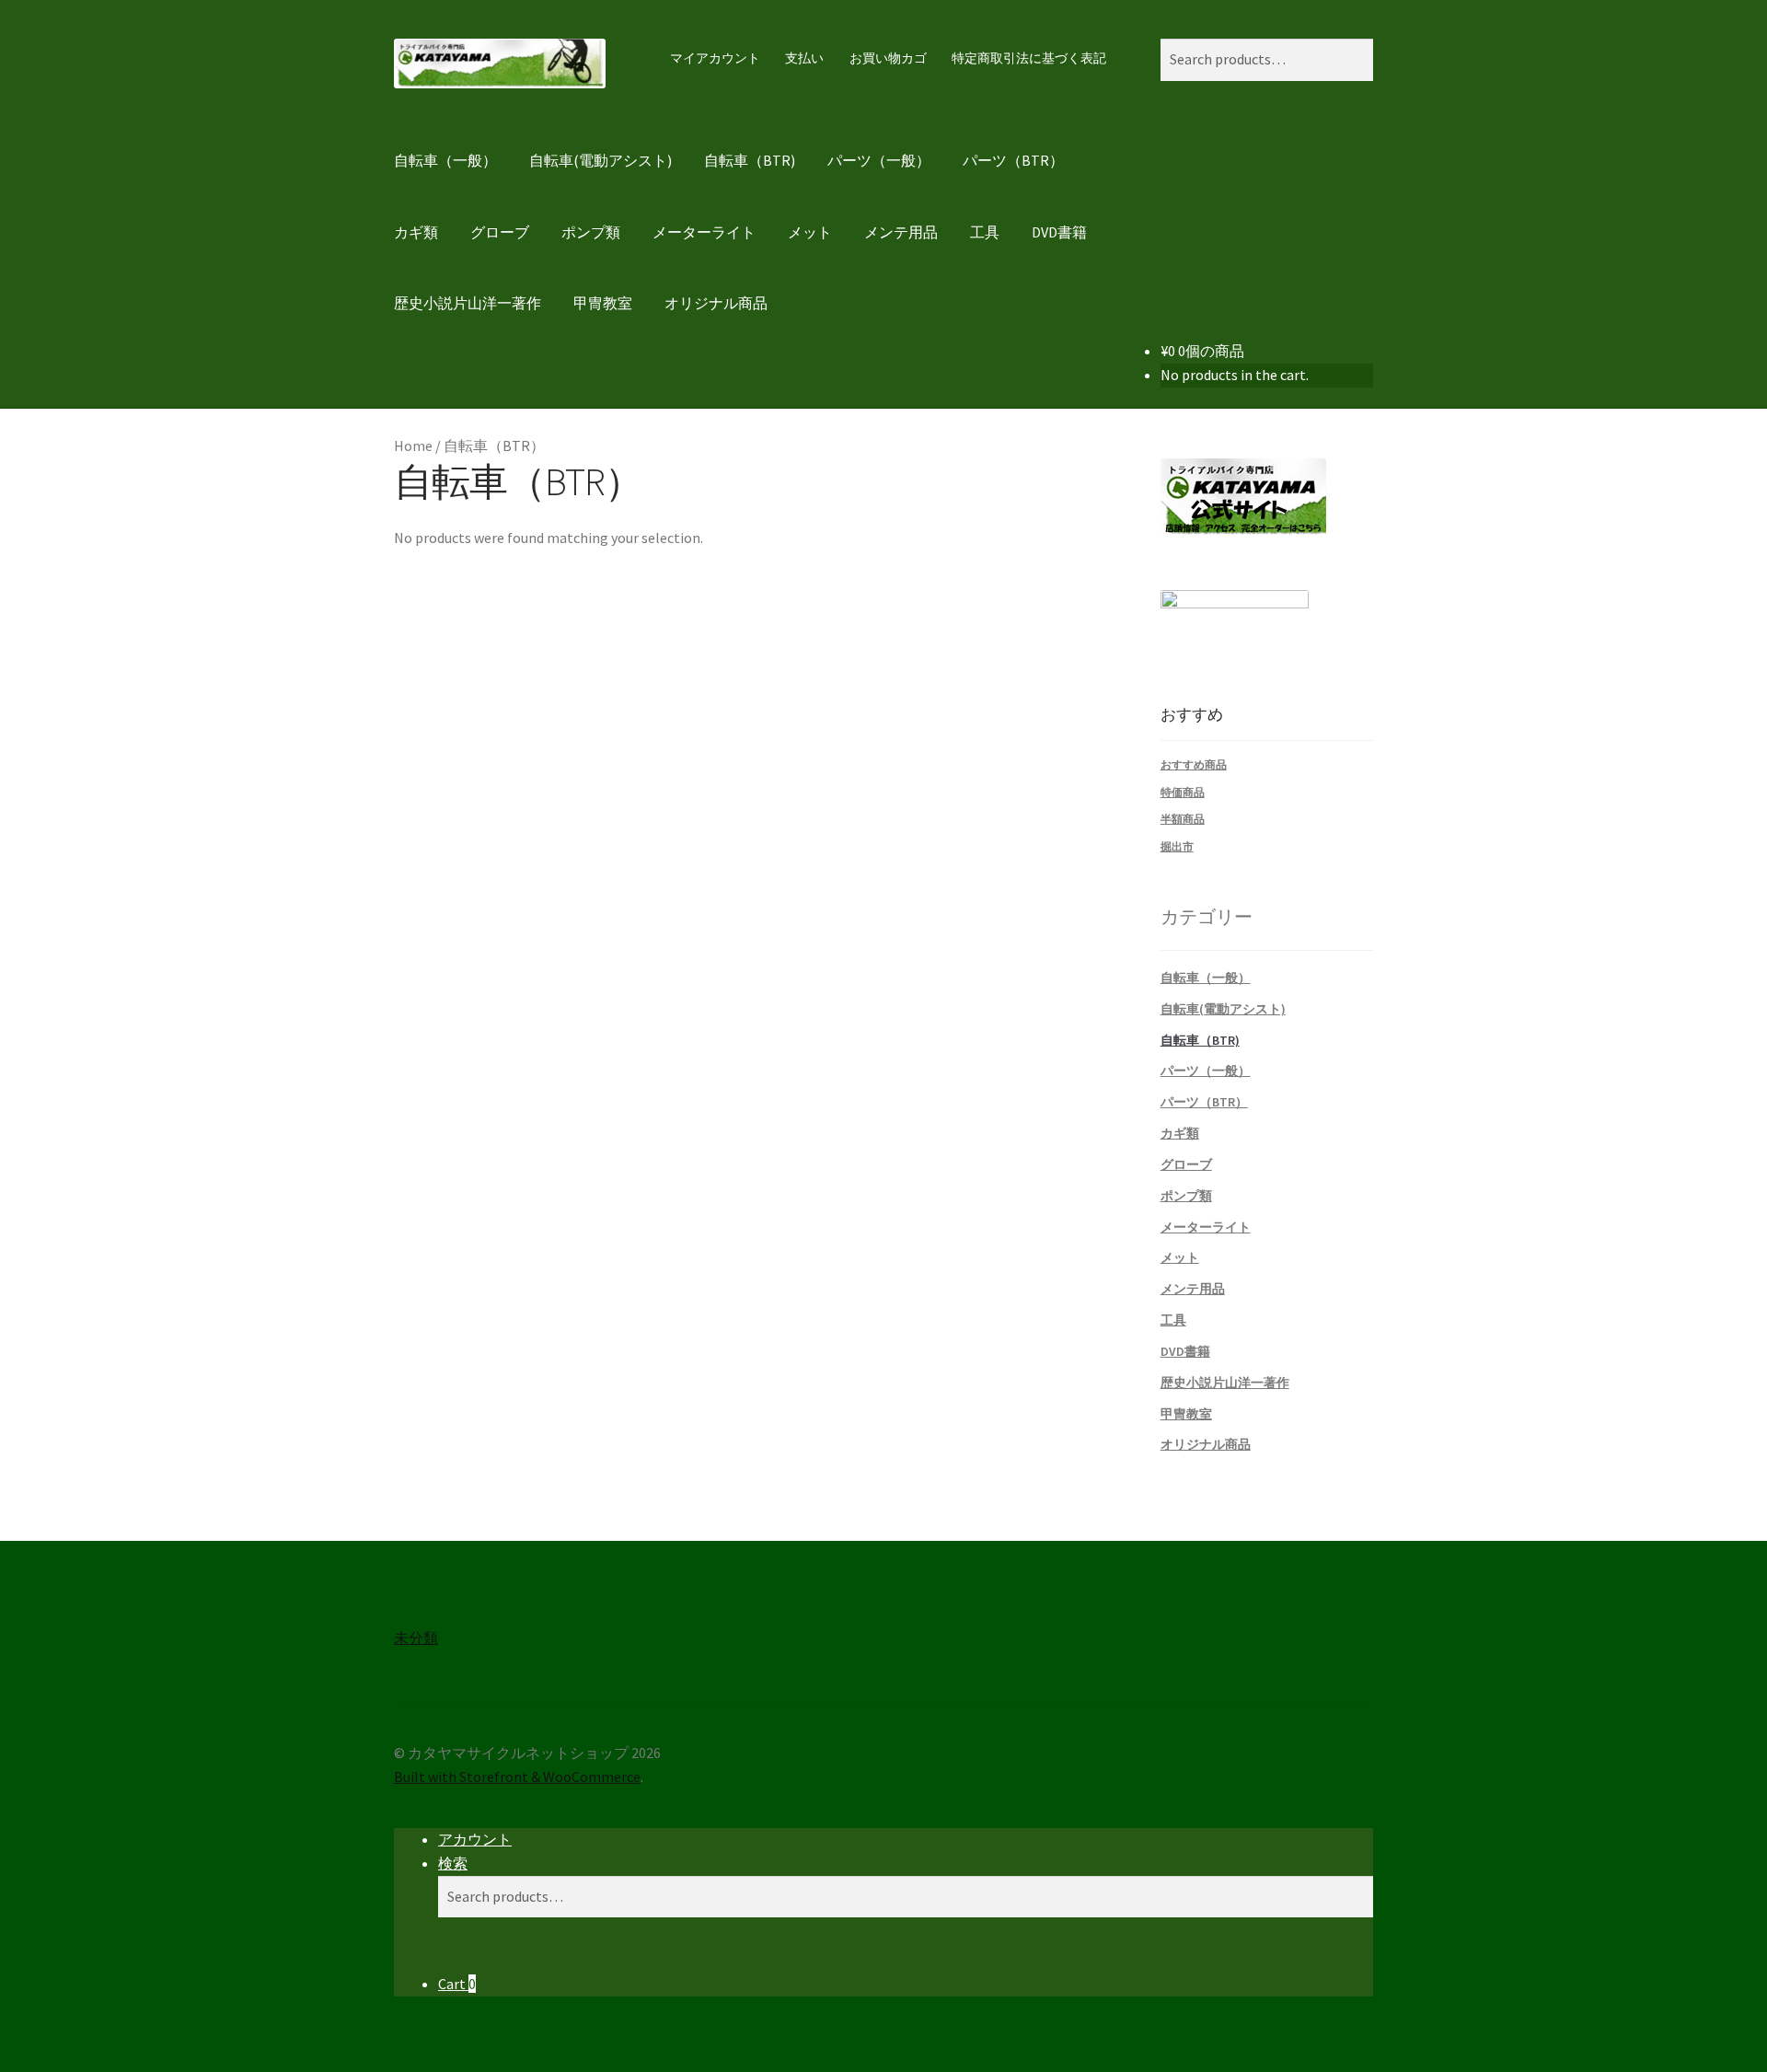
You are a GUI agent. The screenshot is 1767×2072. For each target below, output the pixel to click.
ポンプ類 (591, 232)
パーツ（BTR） (1013, 160)
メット (810, 232)
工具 (985, 232)
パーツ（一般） (879, 160)
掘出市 (1177, 846)
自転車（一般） (445, 160)
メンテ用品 (901, 232)
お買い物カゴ (888, 58)
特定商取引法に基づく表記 (1029, 58)
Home (413, 446)
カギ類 (416, 232)
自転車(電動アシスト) (601, 160)
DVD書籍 (1059, 232)
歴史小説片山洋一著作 (468, 303)
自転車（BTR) (750, 160)
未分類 (416, 1638)
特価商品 (1183, 792)
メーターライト (704, 232)
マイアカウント (715, 58)
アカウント (475, 1839)
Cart (457, 1984)
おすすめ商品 (1194, 764)
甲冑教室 (603, 303)
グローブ (500, 232)
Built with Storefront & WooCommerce (517, 1777)
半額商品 (1183, 819)
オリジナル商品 (716, 303)
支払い (804, 58)
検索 (453, 1863)
